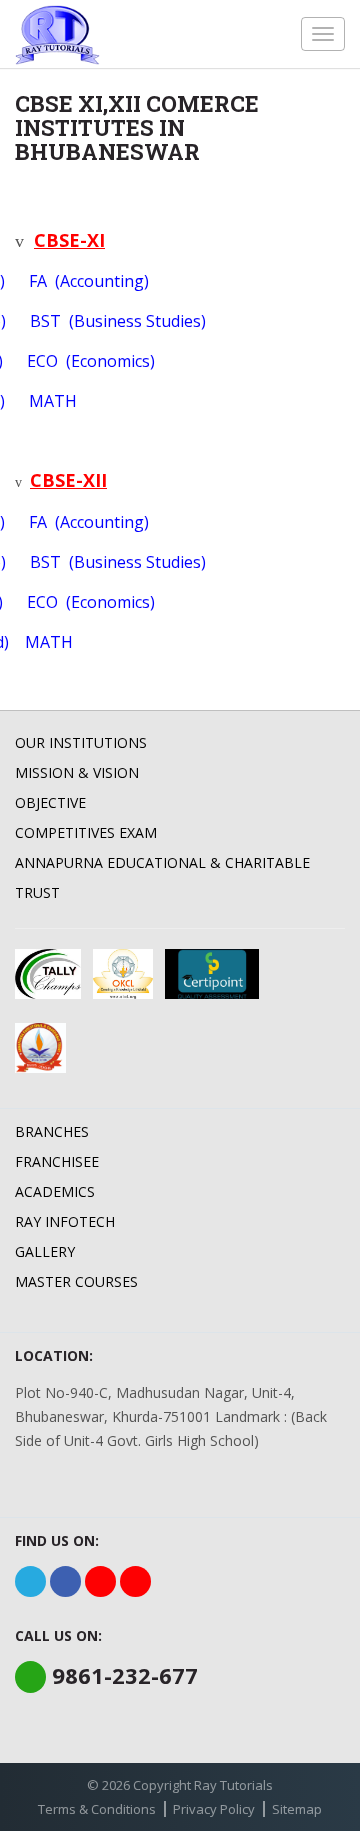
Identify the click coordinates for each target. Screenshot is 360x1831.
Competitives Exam (86, 832)
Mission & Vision (77, 772)
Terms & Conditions (97, 1809)
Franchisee (57, 1161)
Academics (55, 1191)
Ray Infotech (65, 1221)
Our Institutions (81, 742)
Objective (50, 802)
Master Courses (76, 1281)
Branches (52, 1131)
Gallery (45, 1251)
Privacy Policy (214, 1809)
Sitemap (297, 1809)
